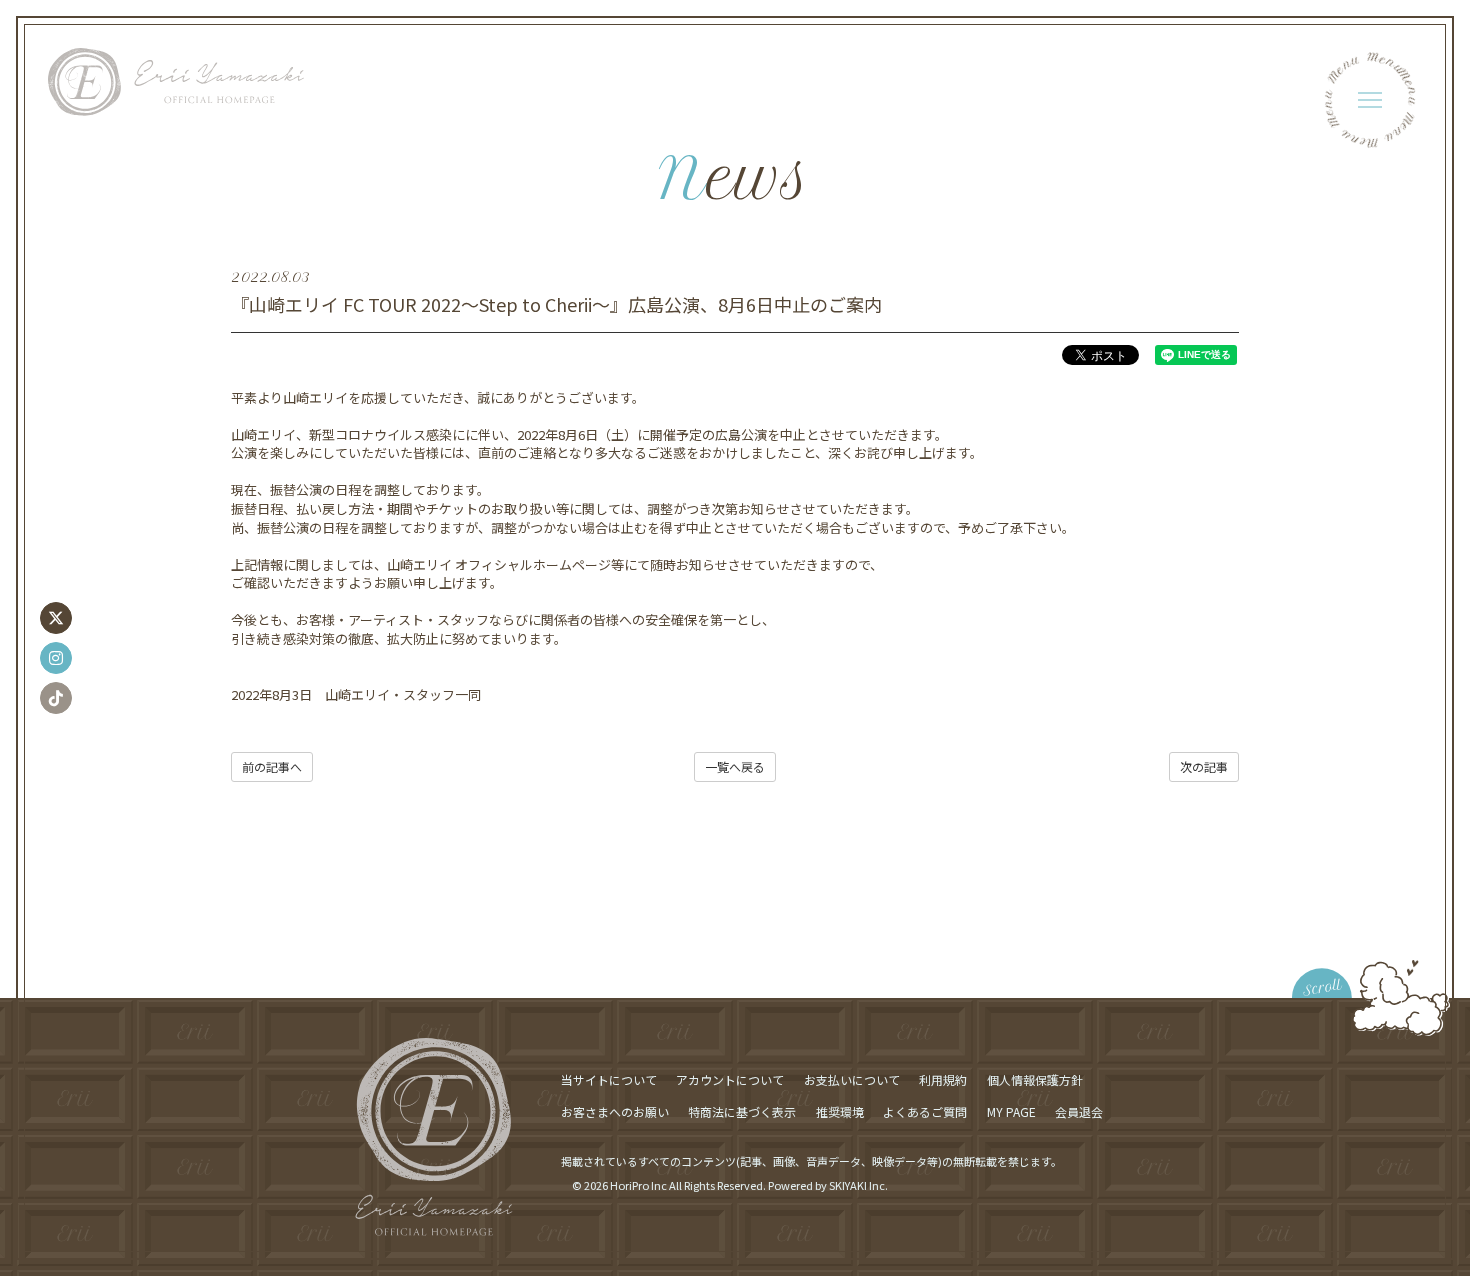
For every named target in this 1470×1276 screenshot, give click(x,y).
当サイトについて (609, 1079)
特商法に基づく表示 (742, 1111)
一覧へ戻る (735, 766)
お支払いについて (852, 1079)
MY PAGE (1011, 1111)
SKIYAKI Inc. (858, 1185)
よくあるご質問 (925, 1111)
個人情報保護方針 (1035, 1079)
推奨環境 (840, 1111)
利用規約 (943, 1079)
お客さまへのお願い (615, 1111)
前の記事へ (272, 766)
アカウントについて (730, 1079)
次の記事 (1204, 766)
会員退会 (1079, 1111)
